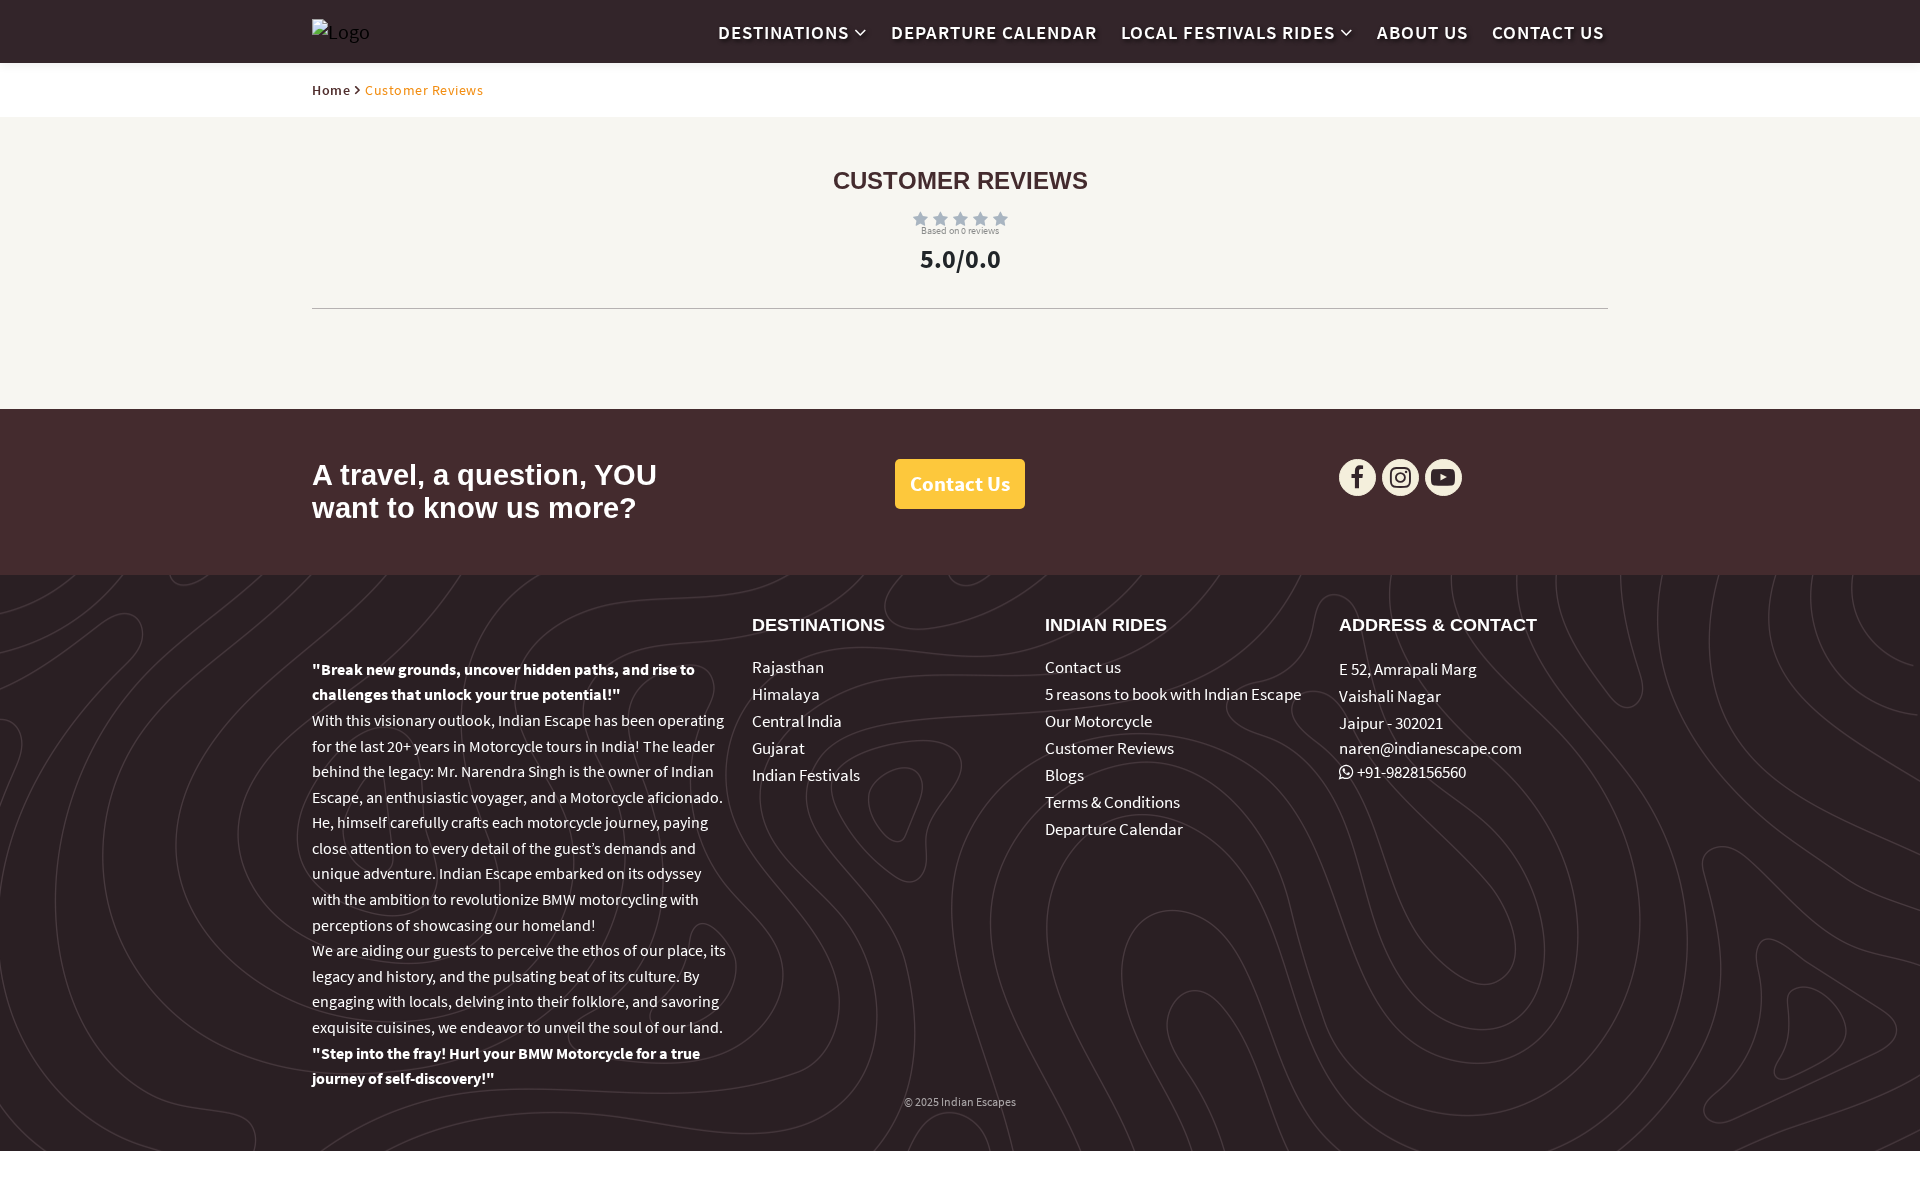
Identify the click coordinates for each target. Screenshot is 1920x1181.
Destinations (783, 32)
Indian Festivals (806, 775)
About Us (1422, 32)
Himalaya (786, 694)
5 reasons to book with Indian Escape (1173, 694)
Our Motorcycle (1098, 721)
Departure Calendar (994, 32)
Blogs (1064, 775)
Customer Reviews (1109, 748)
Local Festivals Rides (1228, 32)
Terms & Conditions (1112, 802)
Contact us (1548, 32)
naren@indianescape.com (1430, 748)
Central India (797, 721)
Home (331, 90)
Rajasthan (788, 667)
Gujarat (778, 748)
